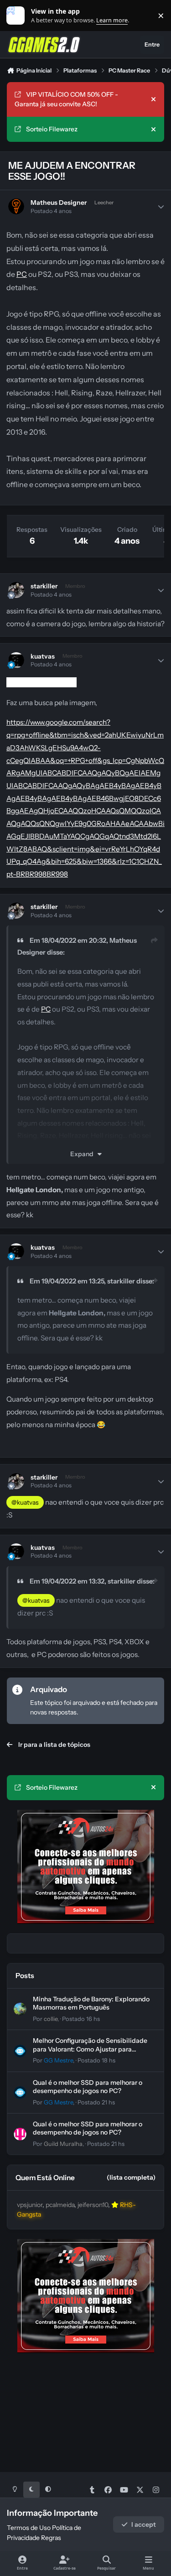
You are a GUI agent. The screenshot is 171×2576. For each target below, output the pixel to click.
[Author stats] (161, 207)
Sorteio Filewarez (52, 129)
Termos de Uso (29, 2528)
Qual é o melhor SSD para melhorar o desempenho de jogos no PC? (88, 2087)
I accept (144, 2524)
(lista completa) (131, 2177)
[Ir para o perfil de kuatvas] (16, 660)
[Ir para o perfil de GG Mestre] (20, 2051)
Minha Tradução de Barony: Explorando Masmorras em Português (91, 2003)
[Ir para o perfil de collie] (20, 2009)
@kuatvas (25, 1502)
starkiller (44, 586)
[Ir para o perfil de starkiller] (16, 590)
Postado (81, 2019)
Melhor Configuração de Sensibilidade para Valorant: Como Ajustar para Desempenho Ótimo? (90, 2049)
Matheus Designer (59, 203)
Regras (51, 2538)
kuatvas (43, 656)
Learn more (18, 16)
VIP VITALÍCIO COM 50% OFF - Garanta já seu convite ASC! (66, 99)
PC (22, 274)
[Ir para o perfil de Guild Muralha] (20, 2134)
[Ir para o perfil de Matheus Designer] (16, 206)
